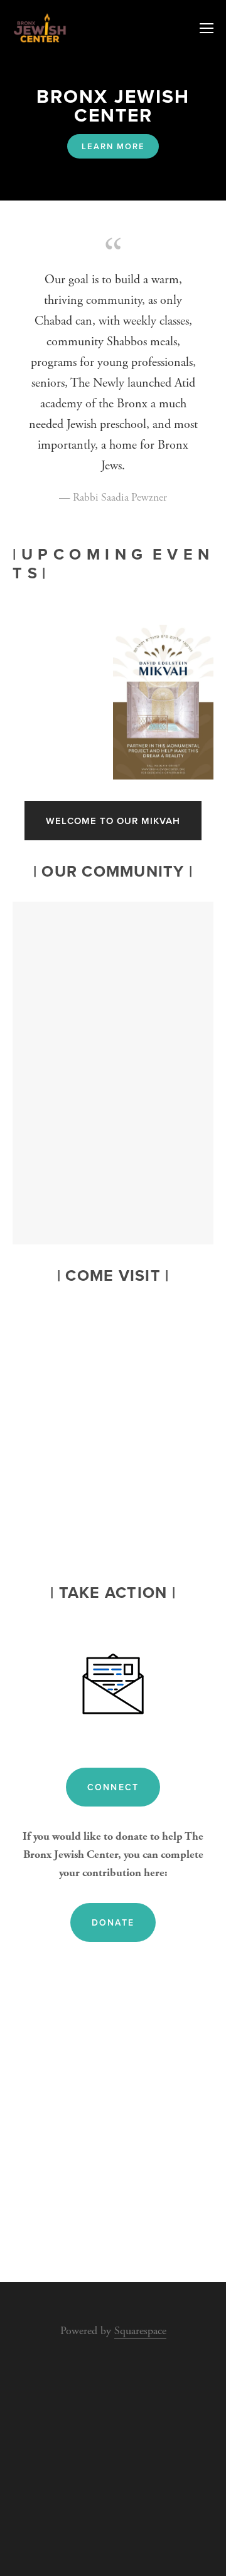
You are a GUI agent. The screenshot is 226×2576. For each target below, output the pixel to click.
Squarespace (140, 2331)
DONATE (113, 1922)
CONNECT (113, 1787)
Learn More (113, 146)
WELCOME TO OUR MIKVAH (113, 821)
